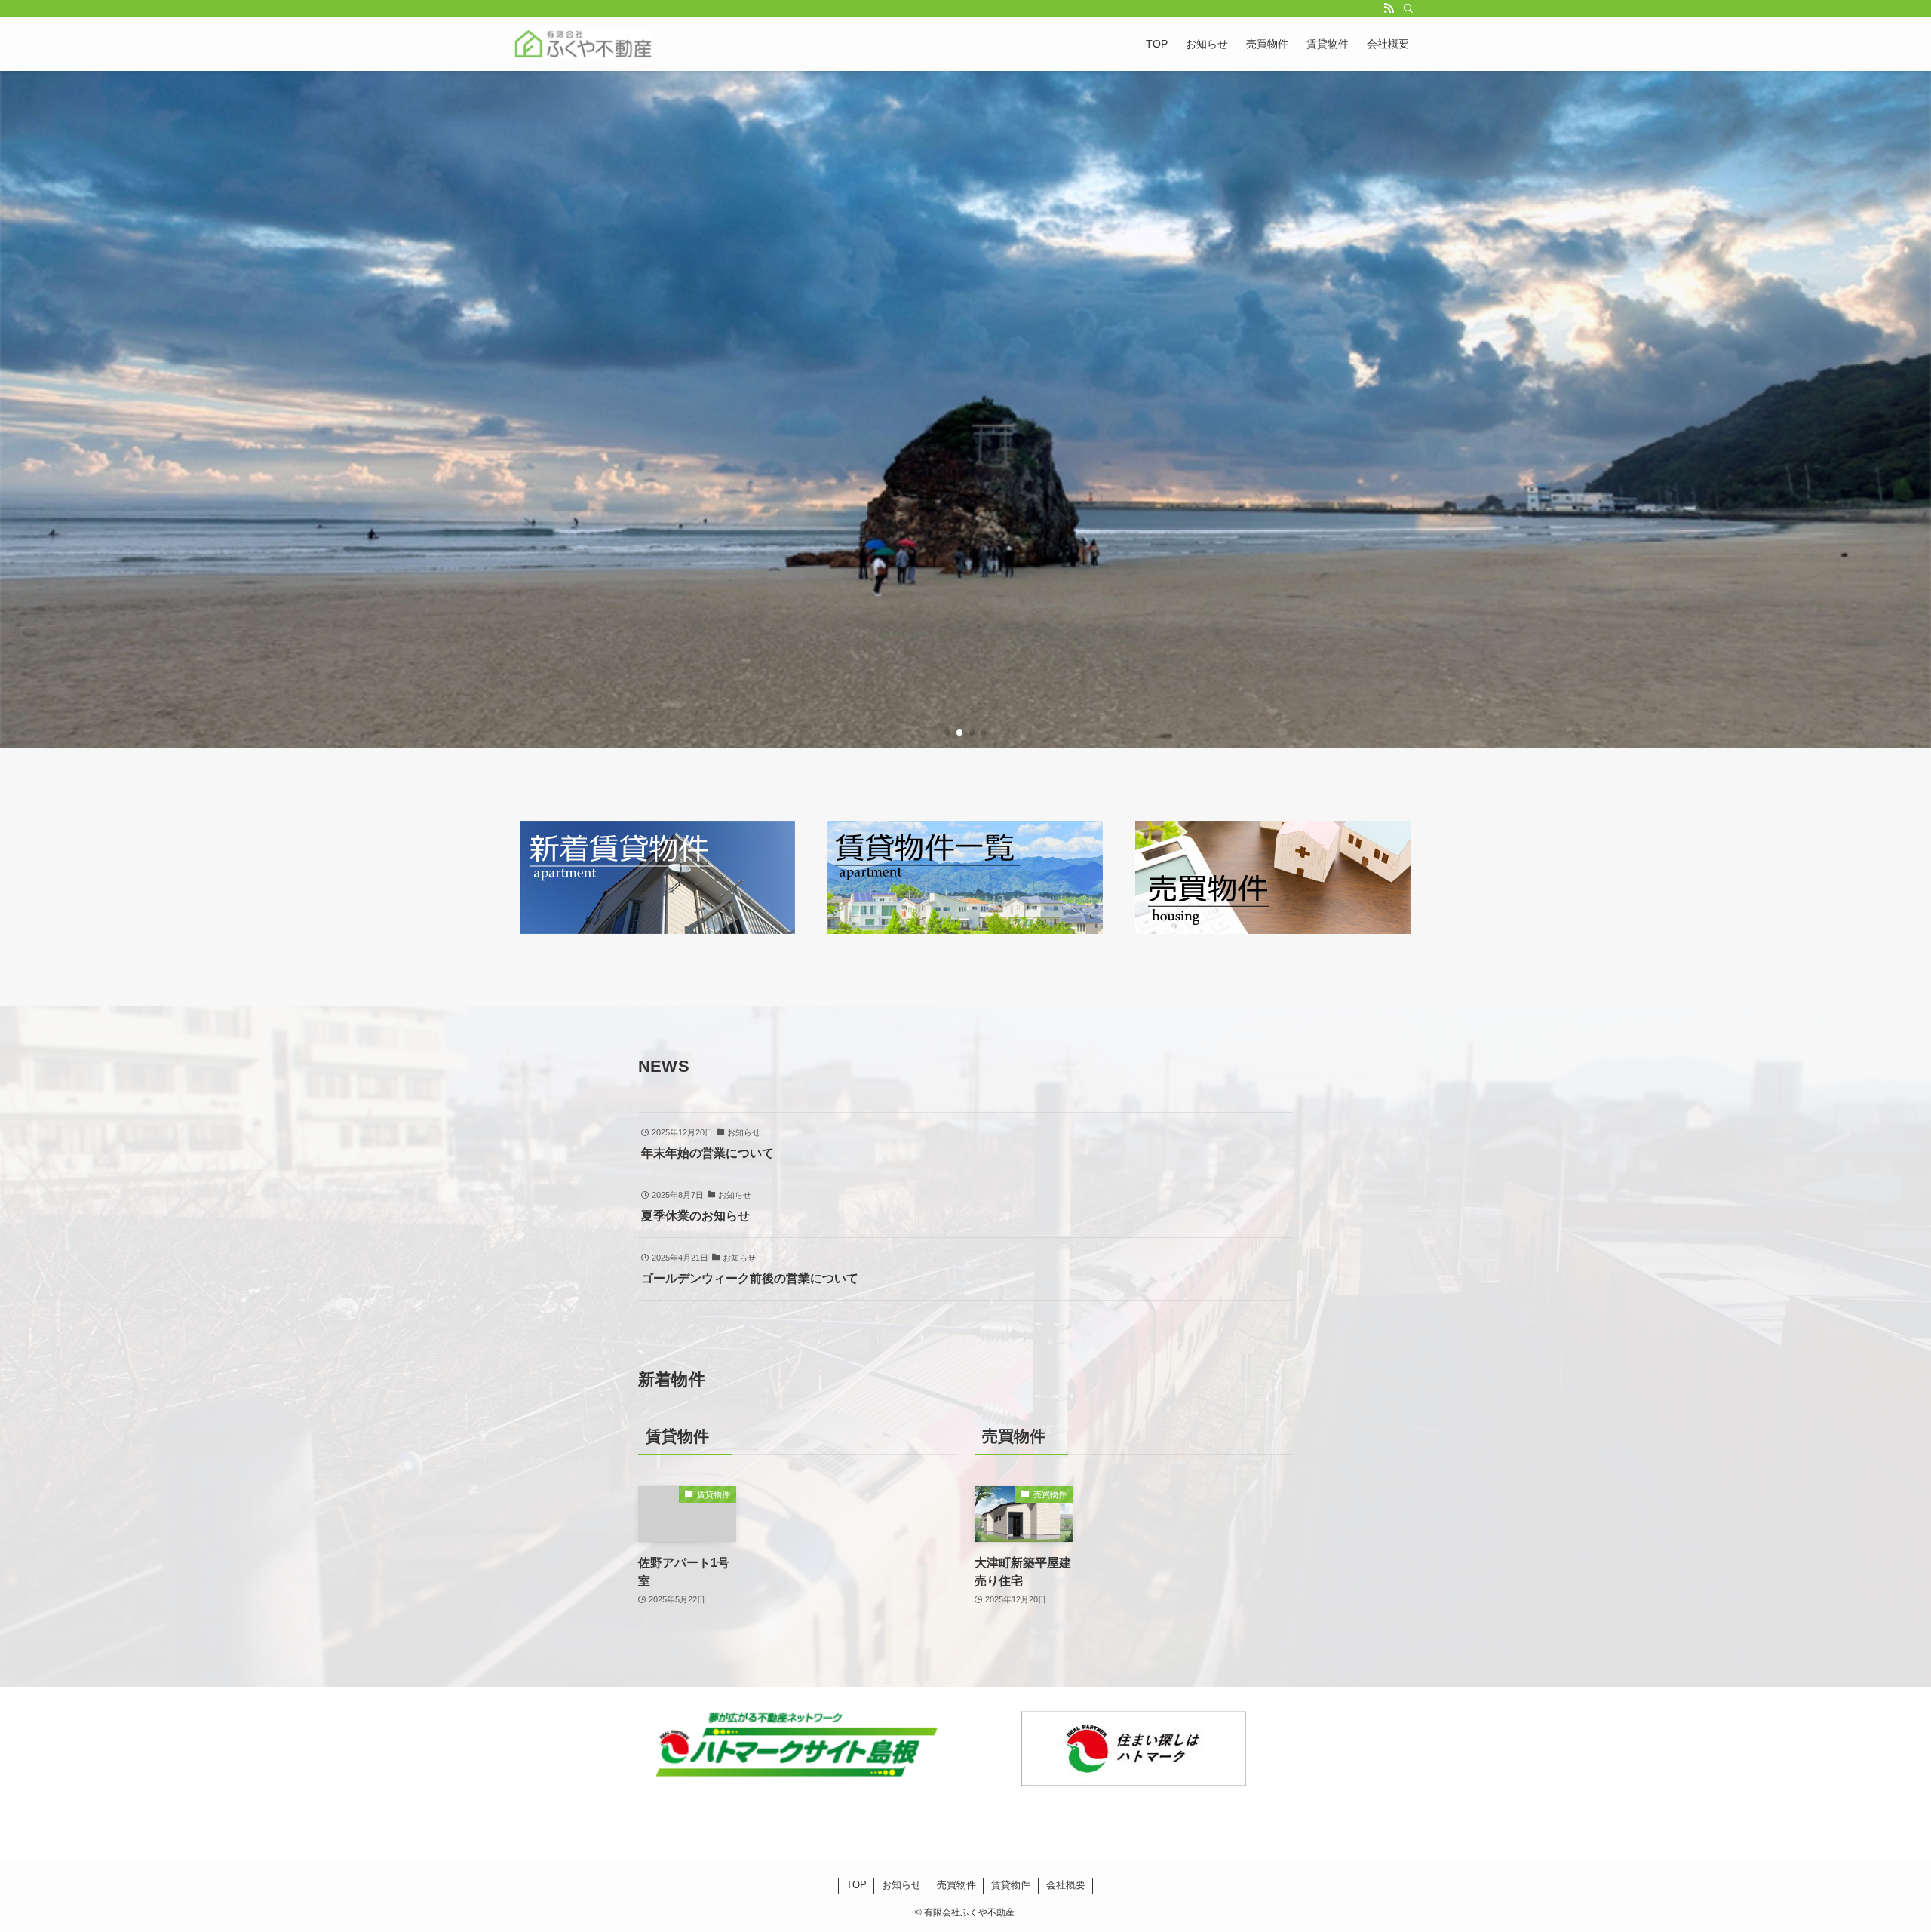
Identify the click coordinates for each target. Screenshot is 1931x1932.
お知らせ (901, 1885)
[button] (947, 733)
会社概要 (1066, 1885)
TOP (857, 1885)
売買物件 (956, 1885)
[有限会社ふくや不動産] (583, 44)
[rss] (1389, 8)
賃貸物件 (1011, 1885)
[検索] (1408, 8)
